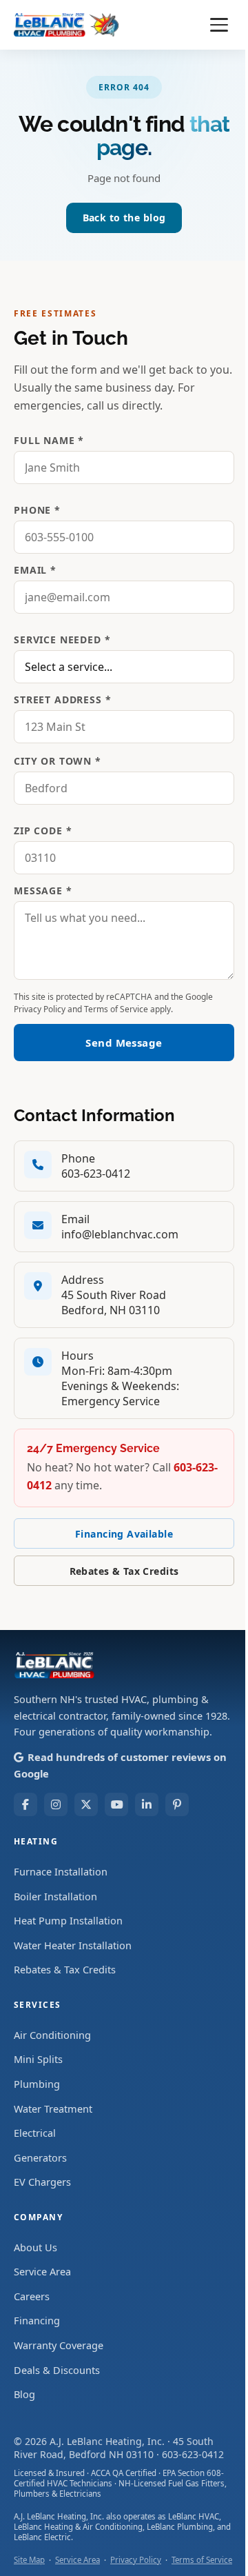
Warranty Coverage (59, 2345)
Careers (32, 2296)
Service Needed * (62, 640)
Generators (40, 2157)
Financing (37, 2320)
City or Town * (58, 761)
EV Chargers (42, 2182)
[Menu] (219, 25)
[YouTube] (116, 1804)
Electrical (35, 2133)
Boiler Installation (55, 1896)
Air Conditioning (52, 2035)
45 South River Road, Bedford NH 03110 (114, 2448)
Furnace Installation (61, 1871)
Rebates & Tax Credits (124, 1571)
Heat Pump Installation (68, 1920)
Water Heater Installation (73, 1945)
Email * (35, 570)
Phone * (37, 510)
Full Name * (49, 440)
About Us (35, 2247)
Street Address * (62, 700)
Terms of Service (116, 1009)
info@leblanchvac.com (120, 1234)
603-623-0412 (96, 1174)
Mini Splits (38, 2059)
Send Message (124, 1043)
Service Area (42, 2271)
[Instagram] (56, 1804)
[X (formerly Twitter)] (86, 1804)
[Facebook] (25, 1804)
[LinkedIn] (147, 1804)
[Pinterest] (177, 1804)
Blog (24, 2394)
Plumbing (37, 2084)
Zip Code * (43, 831)
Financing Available (124, 1534)
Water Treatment (53, 2109)
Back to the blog (124, 218)
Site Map (29, 2560)
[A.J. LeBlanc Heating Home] (66, 25)
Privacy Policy (40, 1009)
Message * (43, 890)
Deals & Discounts (57, 2370)
